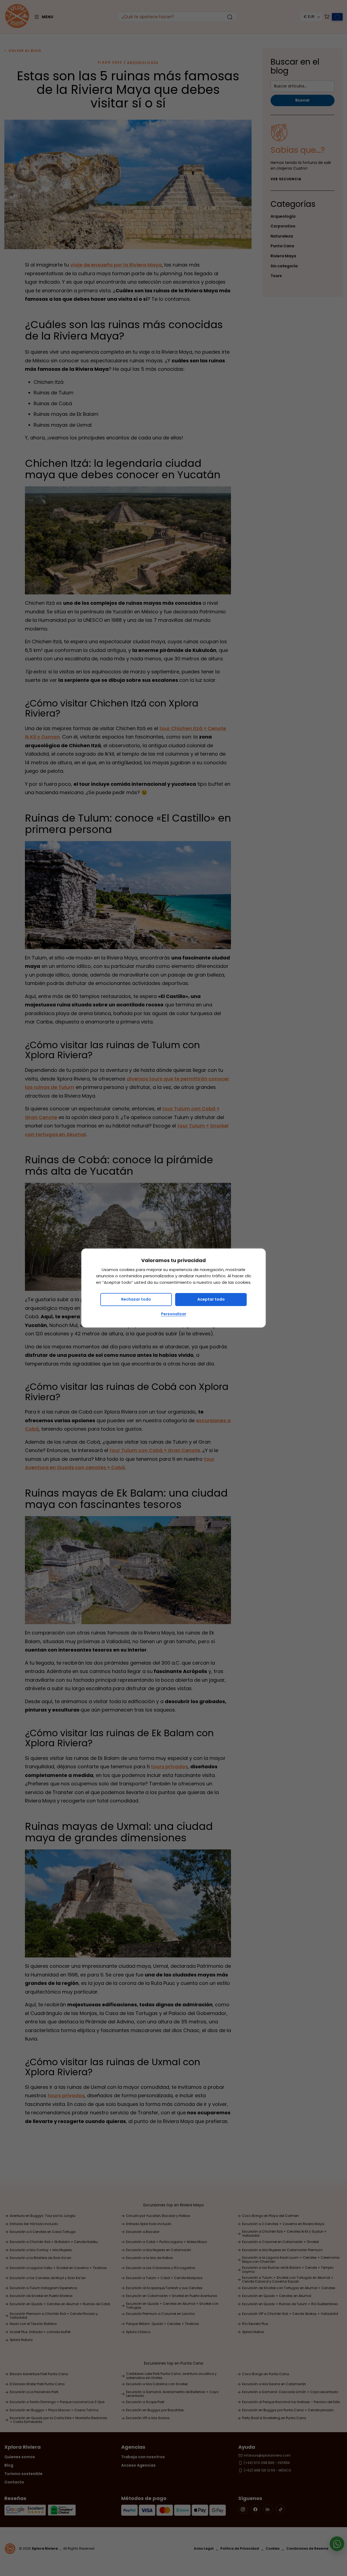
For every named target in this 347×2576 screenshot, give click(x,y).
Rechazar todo (136, 1299)
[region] (173, 1288)
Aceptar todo (211, 1299)
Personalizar (174, 1314)
